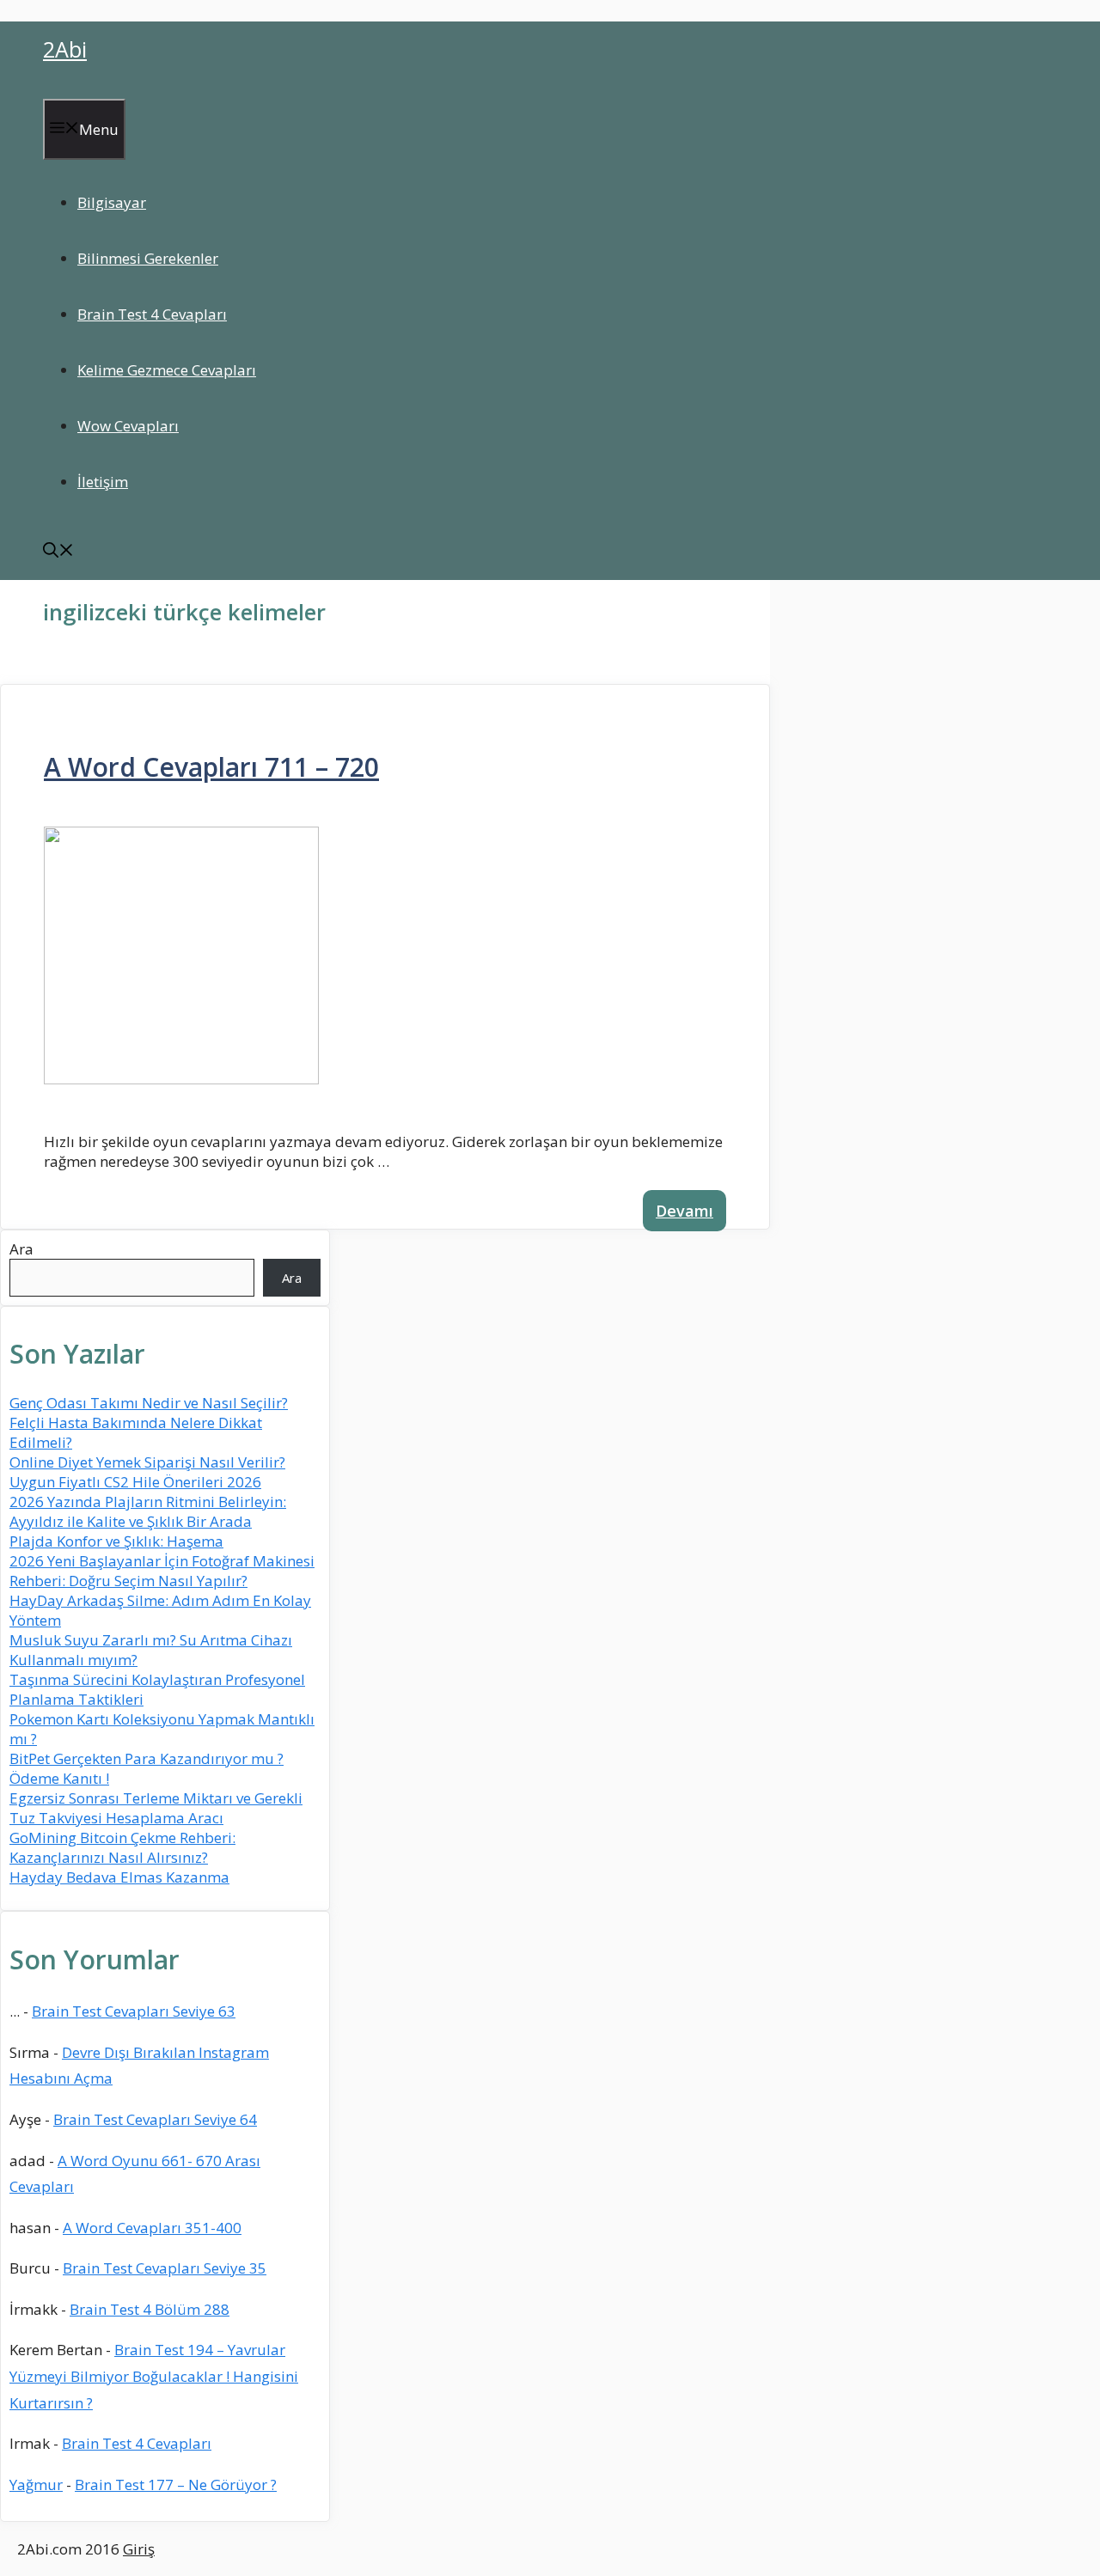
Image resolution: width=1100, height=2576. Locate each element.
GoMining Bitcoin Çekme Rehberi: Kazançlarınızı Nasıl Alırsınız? (122, 1847)
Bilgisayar (112, 202)
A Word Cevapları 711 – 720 (211, 767)
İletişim (103, 482)
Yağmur (36, 2484)
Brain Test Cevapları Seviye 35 (165, 2268)
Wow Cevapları (128, 426)
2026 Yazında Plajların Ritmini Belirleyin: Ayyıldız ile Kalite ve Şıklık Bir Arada (148, 1511)
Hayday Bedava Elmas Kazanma (119, 1877)
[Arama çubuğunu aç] (58, 552)
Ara (21, 1249)
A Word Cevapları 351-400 (152, 2228)
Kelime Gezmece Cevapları (167, 370)
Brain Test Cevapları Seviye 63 (134, 2011)
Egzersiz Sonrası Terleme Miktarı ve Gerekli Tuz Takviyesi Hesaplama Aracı (156, 1808)
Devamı (684, 1211)
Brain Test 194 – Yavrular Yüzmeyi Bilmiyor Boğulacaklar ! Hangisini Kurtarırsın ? (154, 2376)
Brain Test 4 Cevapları (152, 314)
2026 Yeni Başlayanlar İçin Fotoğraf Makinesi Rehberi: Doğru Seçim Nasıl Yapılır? (162, 1571)
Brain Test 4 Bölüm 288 (150, 2309)
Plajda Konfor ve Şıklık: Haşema (116, 1541)
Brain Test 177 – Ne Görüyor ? (176, 2484)
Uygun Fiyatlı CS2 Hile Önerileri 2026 (135, 1482)
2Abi (65, 49)
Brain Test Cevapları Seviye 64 (155, 2119)
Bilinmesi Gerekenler (148, 258)
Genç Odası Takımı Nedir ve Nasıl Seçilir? (149, 1403)
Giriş (139, 2549)
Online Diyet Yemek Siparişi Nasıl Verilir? (147, 1462)
